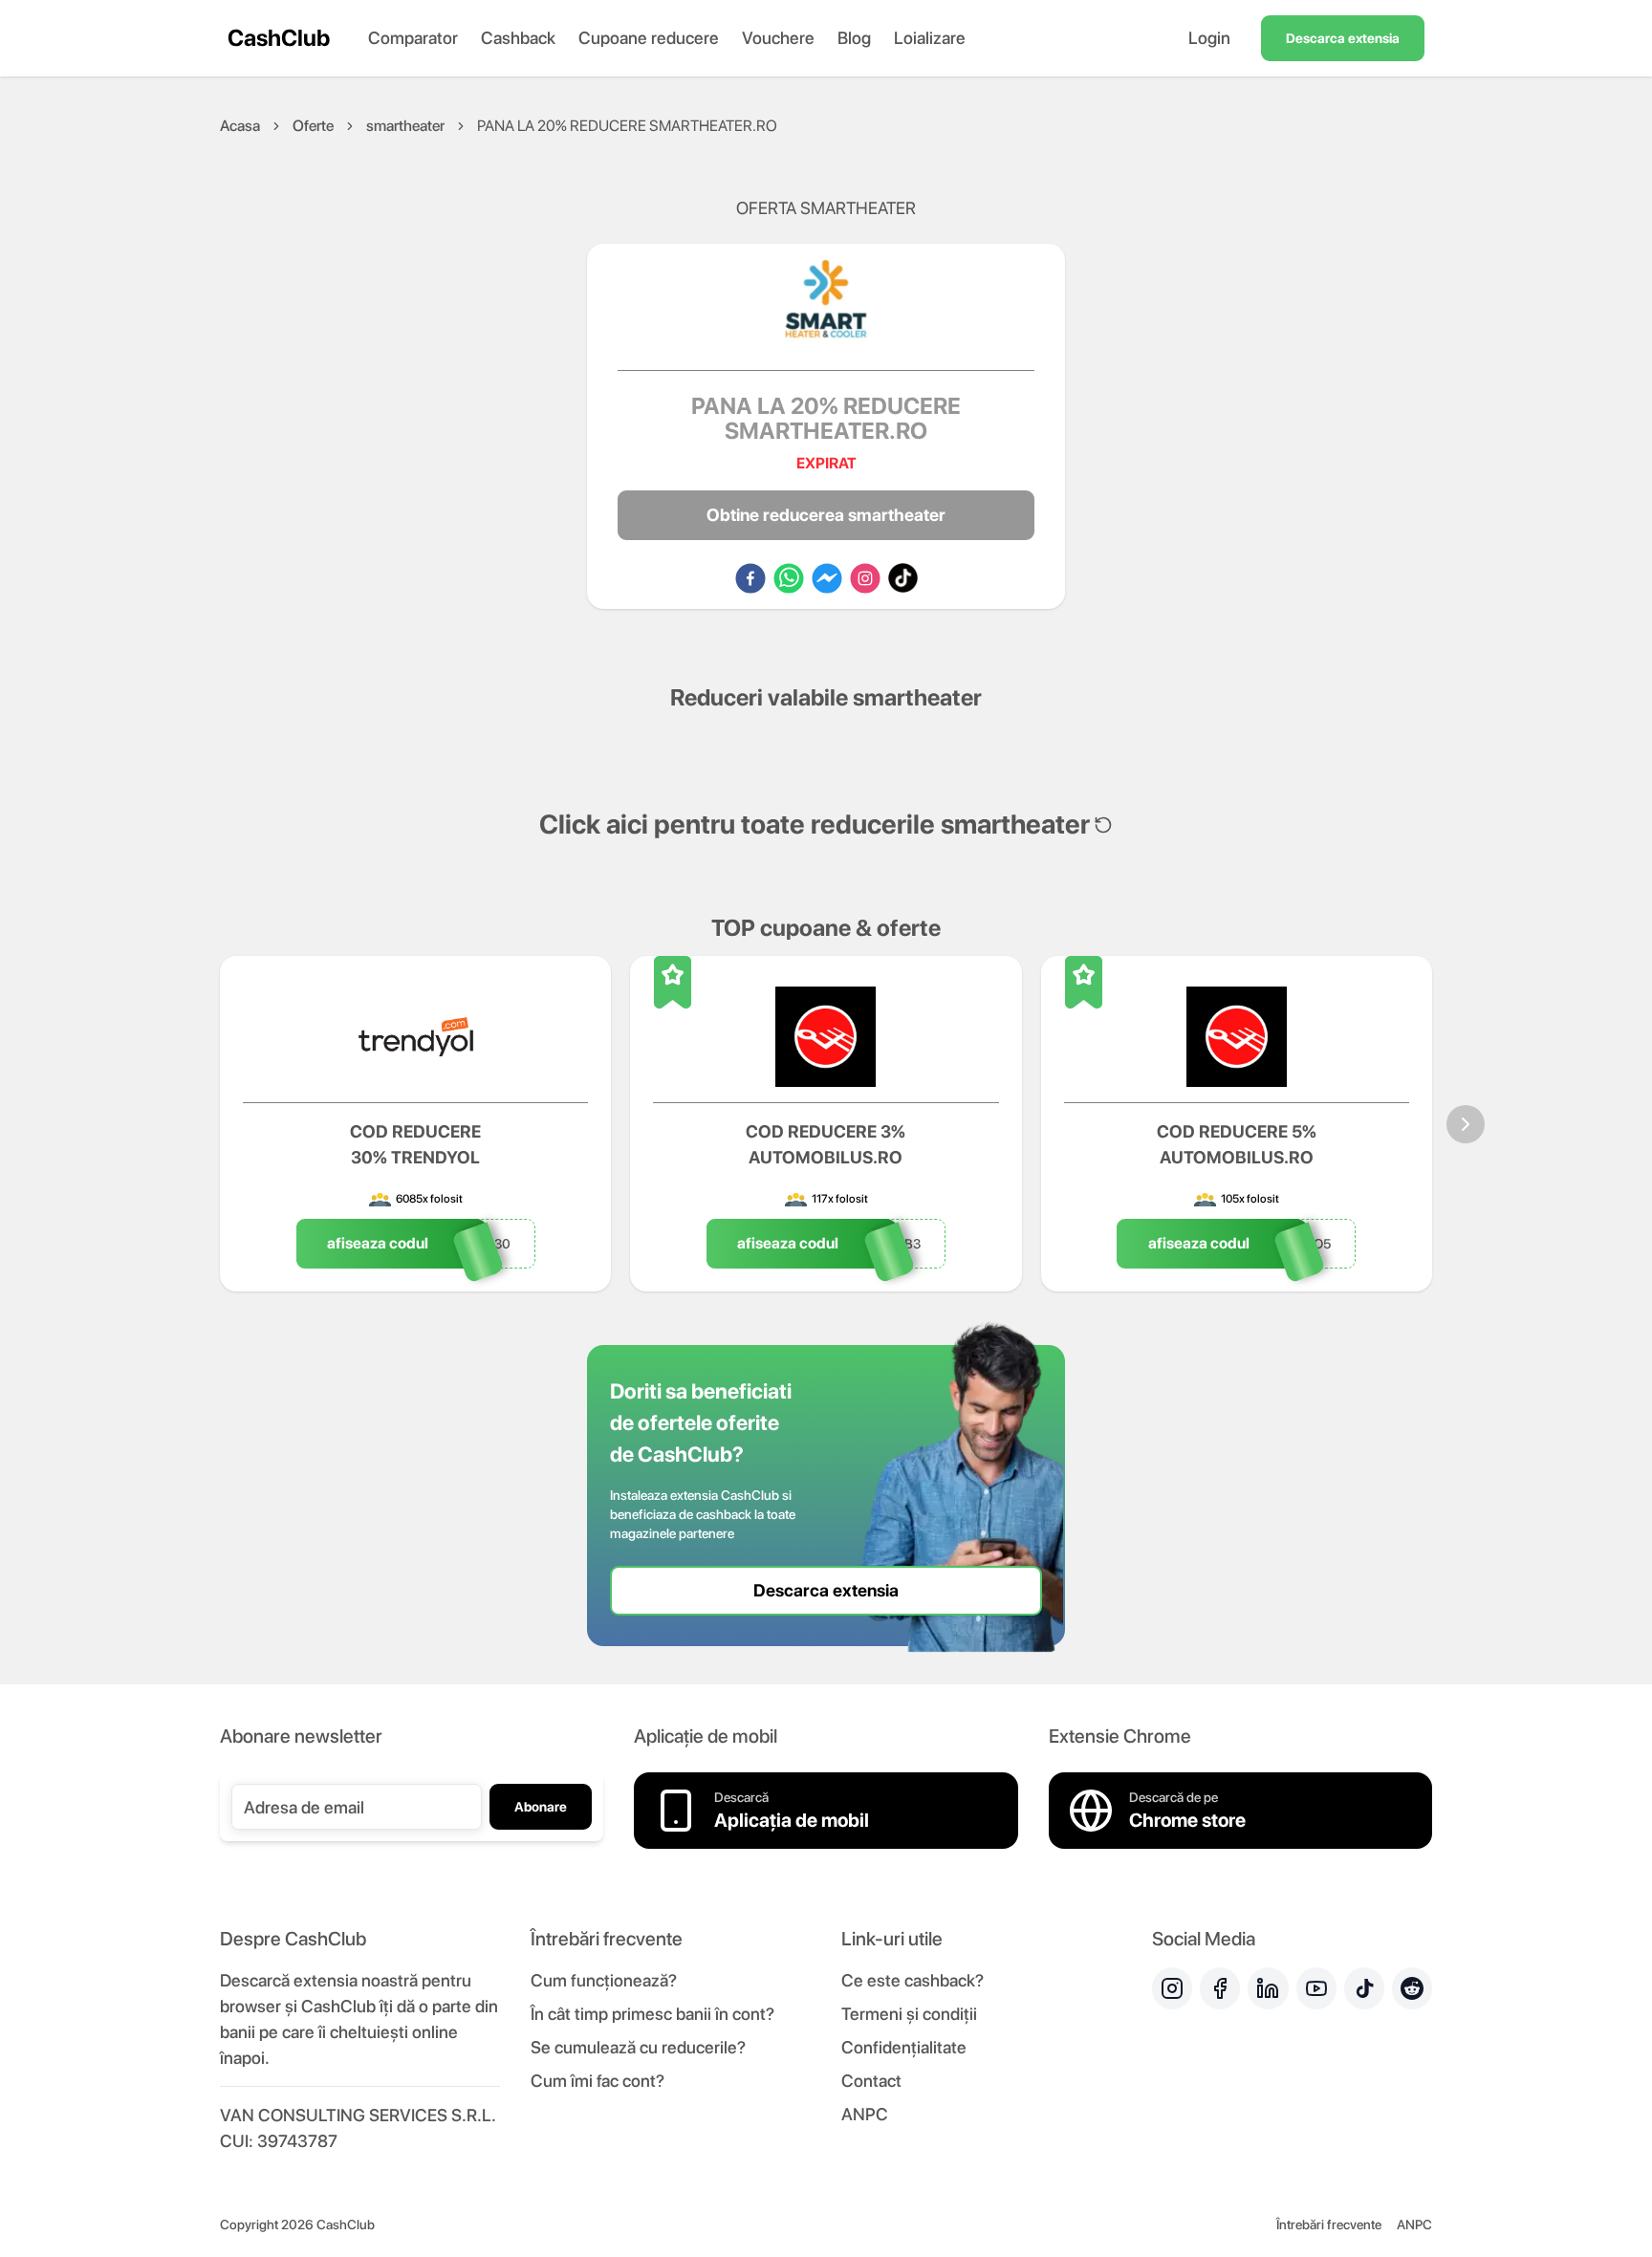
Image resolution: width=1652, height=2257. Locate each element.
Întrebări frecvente (1329, 2224)
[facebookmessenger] (827, 578)
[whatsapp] (789, 578)
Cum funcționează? (604, 1980)
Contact (871, 2081)
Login (1209, 38)
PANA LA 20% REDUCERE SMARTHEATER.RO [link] (627, 126)
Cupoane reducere (649, 38)
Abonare (541, 1807)
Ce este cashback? (913, 1980)
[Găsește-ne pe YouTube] (1316, 1988)
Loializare (930, 38)
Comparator (413, 38)
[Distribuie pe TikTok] (903, 578)
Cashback (518, 38)
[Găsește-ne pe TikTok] (1364, 1988)
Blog (854, 38)
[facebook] (750, 578)
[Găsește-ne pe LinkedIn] (1268, 1988)
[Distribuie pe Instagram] (865, 578)
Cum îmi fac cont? (598, 2081)
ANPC (865, 2114)
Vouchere (778, 38)
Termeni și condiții (909, 2014)
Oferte (313, 126)
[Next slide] (1466, 1124)
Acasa (240, 126)
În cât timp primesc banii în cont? (652, 2014)
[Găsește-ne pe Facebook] (1220, 1988)
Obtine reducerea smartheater (826, 515)
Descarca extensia (1343, 38)
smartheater (405, 126)
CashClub (279, 38)
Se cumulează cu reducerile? (638, 2047)
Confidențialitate (904, 2047)
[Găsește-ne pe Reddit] (1412, 1988)
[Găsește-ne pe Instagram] (1172, 1988)
